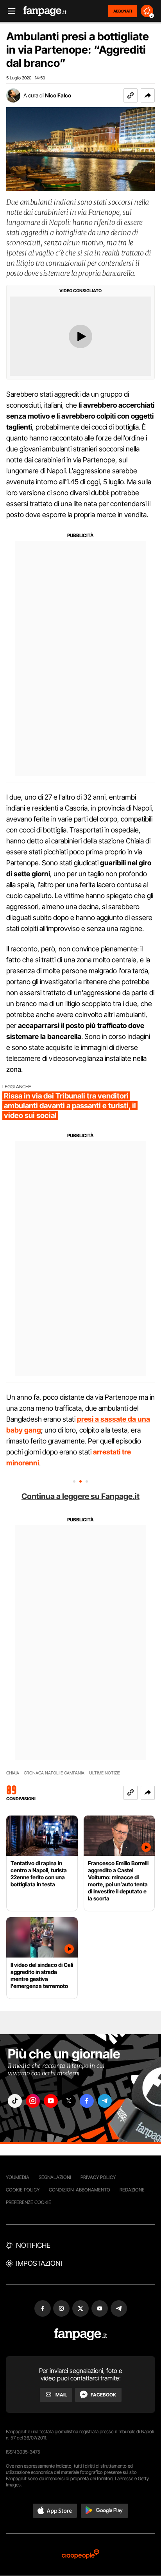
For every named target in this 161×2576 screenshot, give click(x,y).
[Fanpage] (81, 2334)
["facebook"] (87, 2101)
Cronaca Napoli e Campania (54, 1773)
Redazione (132, 2190)
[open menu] (9, 11)
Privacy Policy (98, 2177)
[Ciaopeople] (80, 2555)
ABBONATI (123, 11)
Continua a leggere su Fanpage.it (80, 1496)
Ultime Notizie (105, 1773)
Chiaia (13, 1773)
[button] (148, 95)
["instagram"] (33, 2101)
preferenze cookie (29, 2202)
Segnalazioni (55, 2177)
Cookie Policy (23, 2190)
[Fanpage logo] (45, 11)
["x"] (69, 2101)
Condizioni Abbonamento (80, 2190)
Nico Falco (58, 95)
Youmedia (18, 2177)
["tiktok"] (15, 2101)
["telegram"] (105, 2101)
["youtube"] (51, 2101)
